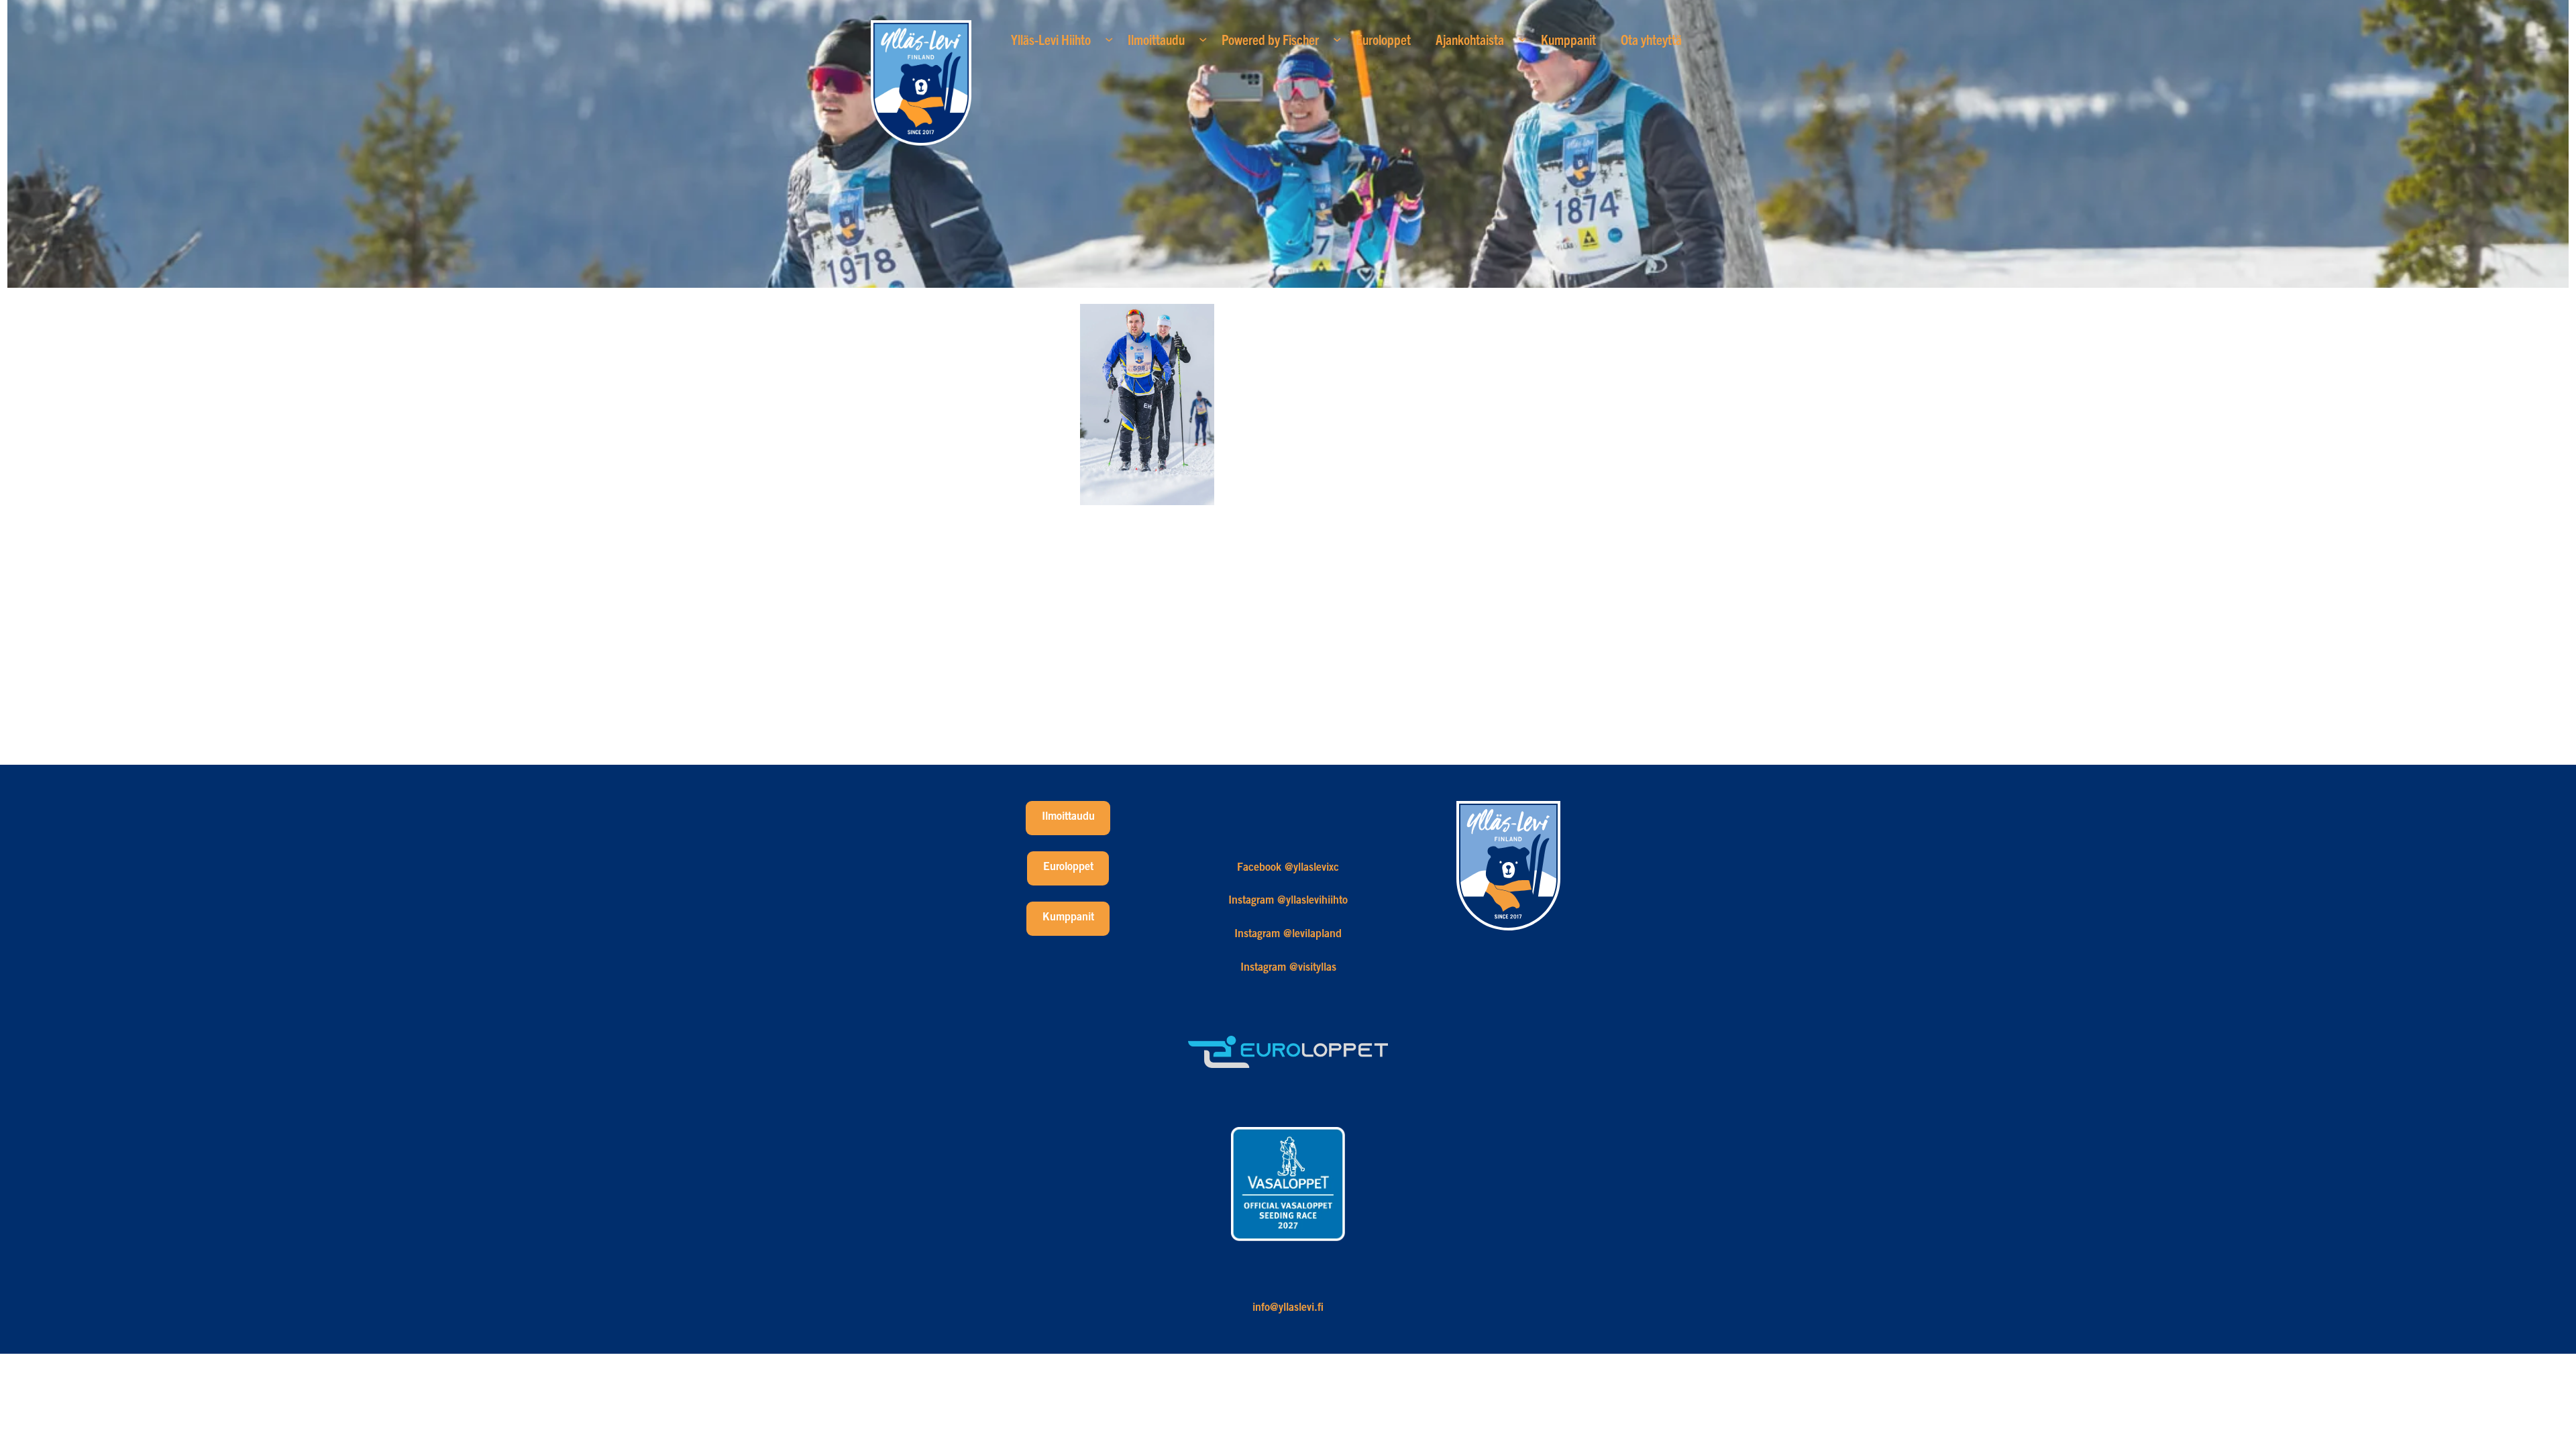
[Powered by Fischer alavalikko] (1337, 39)
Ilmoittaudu (1068, 817)
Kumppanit (1068, 918)
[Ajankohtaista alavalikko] (1522, 39)
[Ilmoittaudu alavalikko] (1203, 39)
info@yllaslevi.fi (1288, 1308)
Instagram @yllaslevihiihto (1288, 901)
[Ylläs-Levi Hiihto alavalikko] (1109, 39)
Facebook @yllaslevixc (1288, 868)
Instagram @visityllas (1288, 968)
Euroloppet (1068, 867)
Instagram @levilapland (1288, 934)
